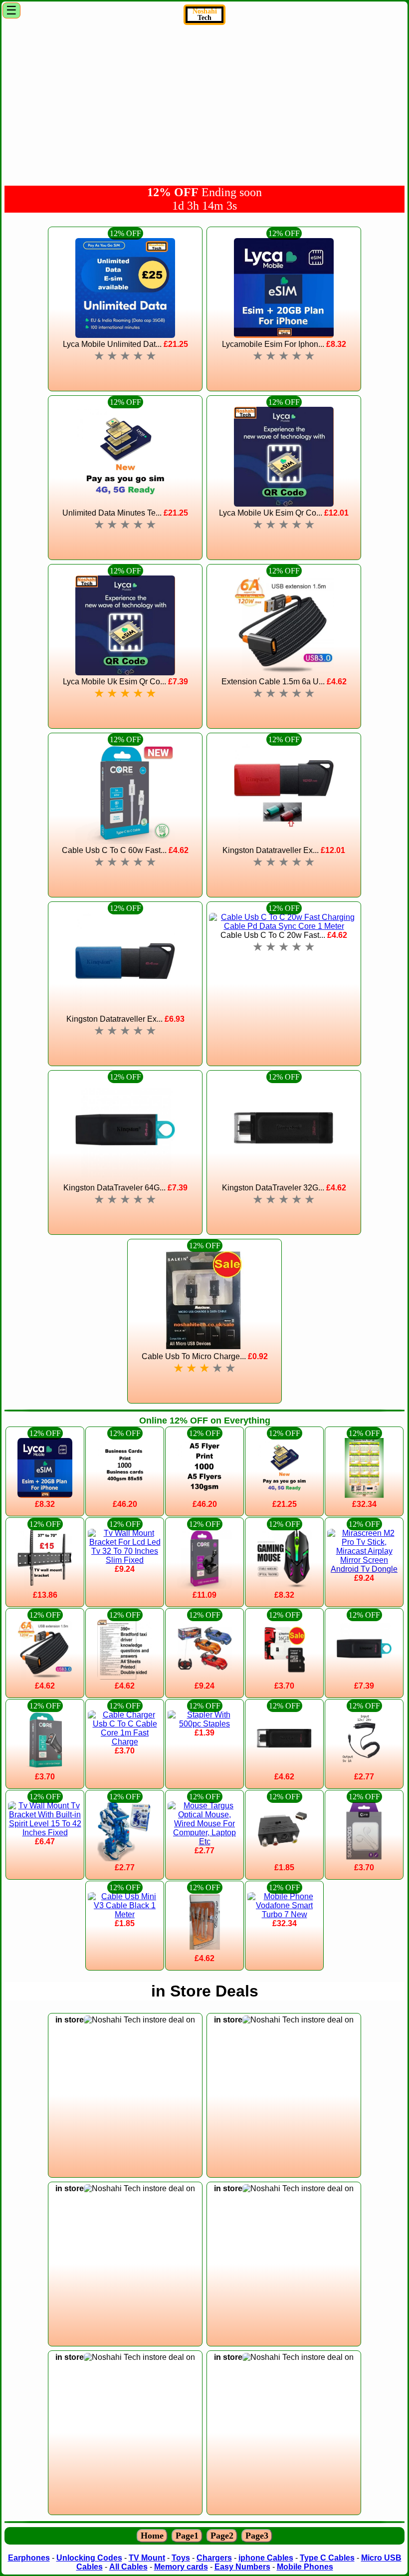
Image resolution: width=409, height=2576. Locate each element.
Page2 (222, 2536)
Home (152, 2536)
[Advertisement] (204, 104)
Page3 (257, 2536)
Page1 (187, 2536)
